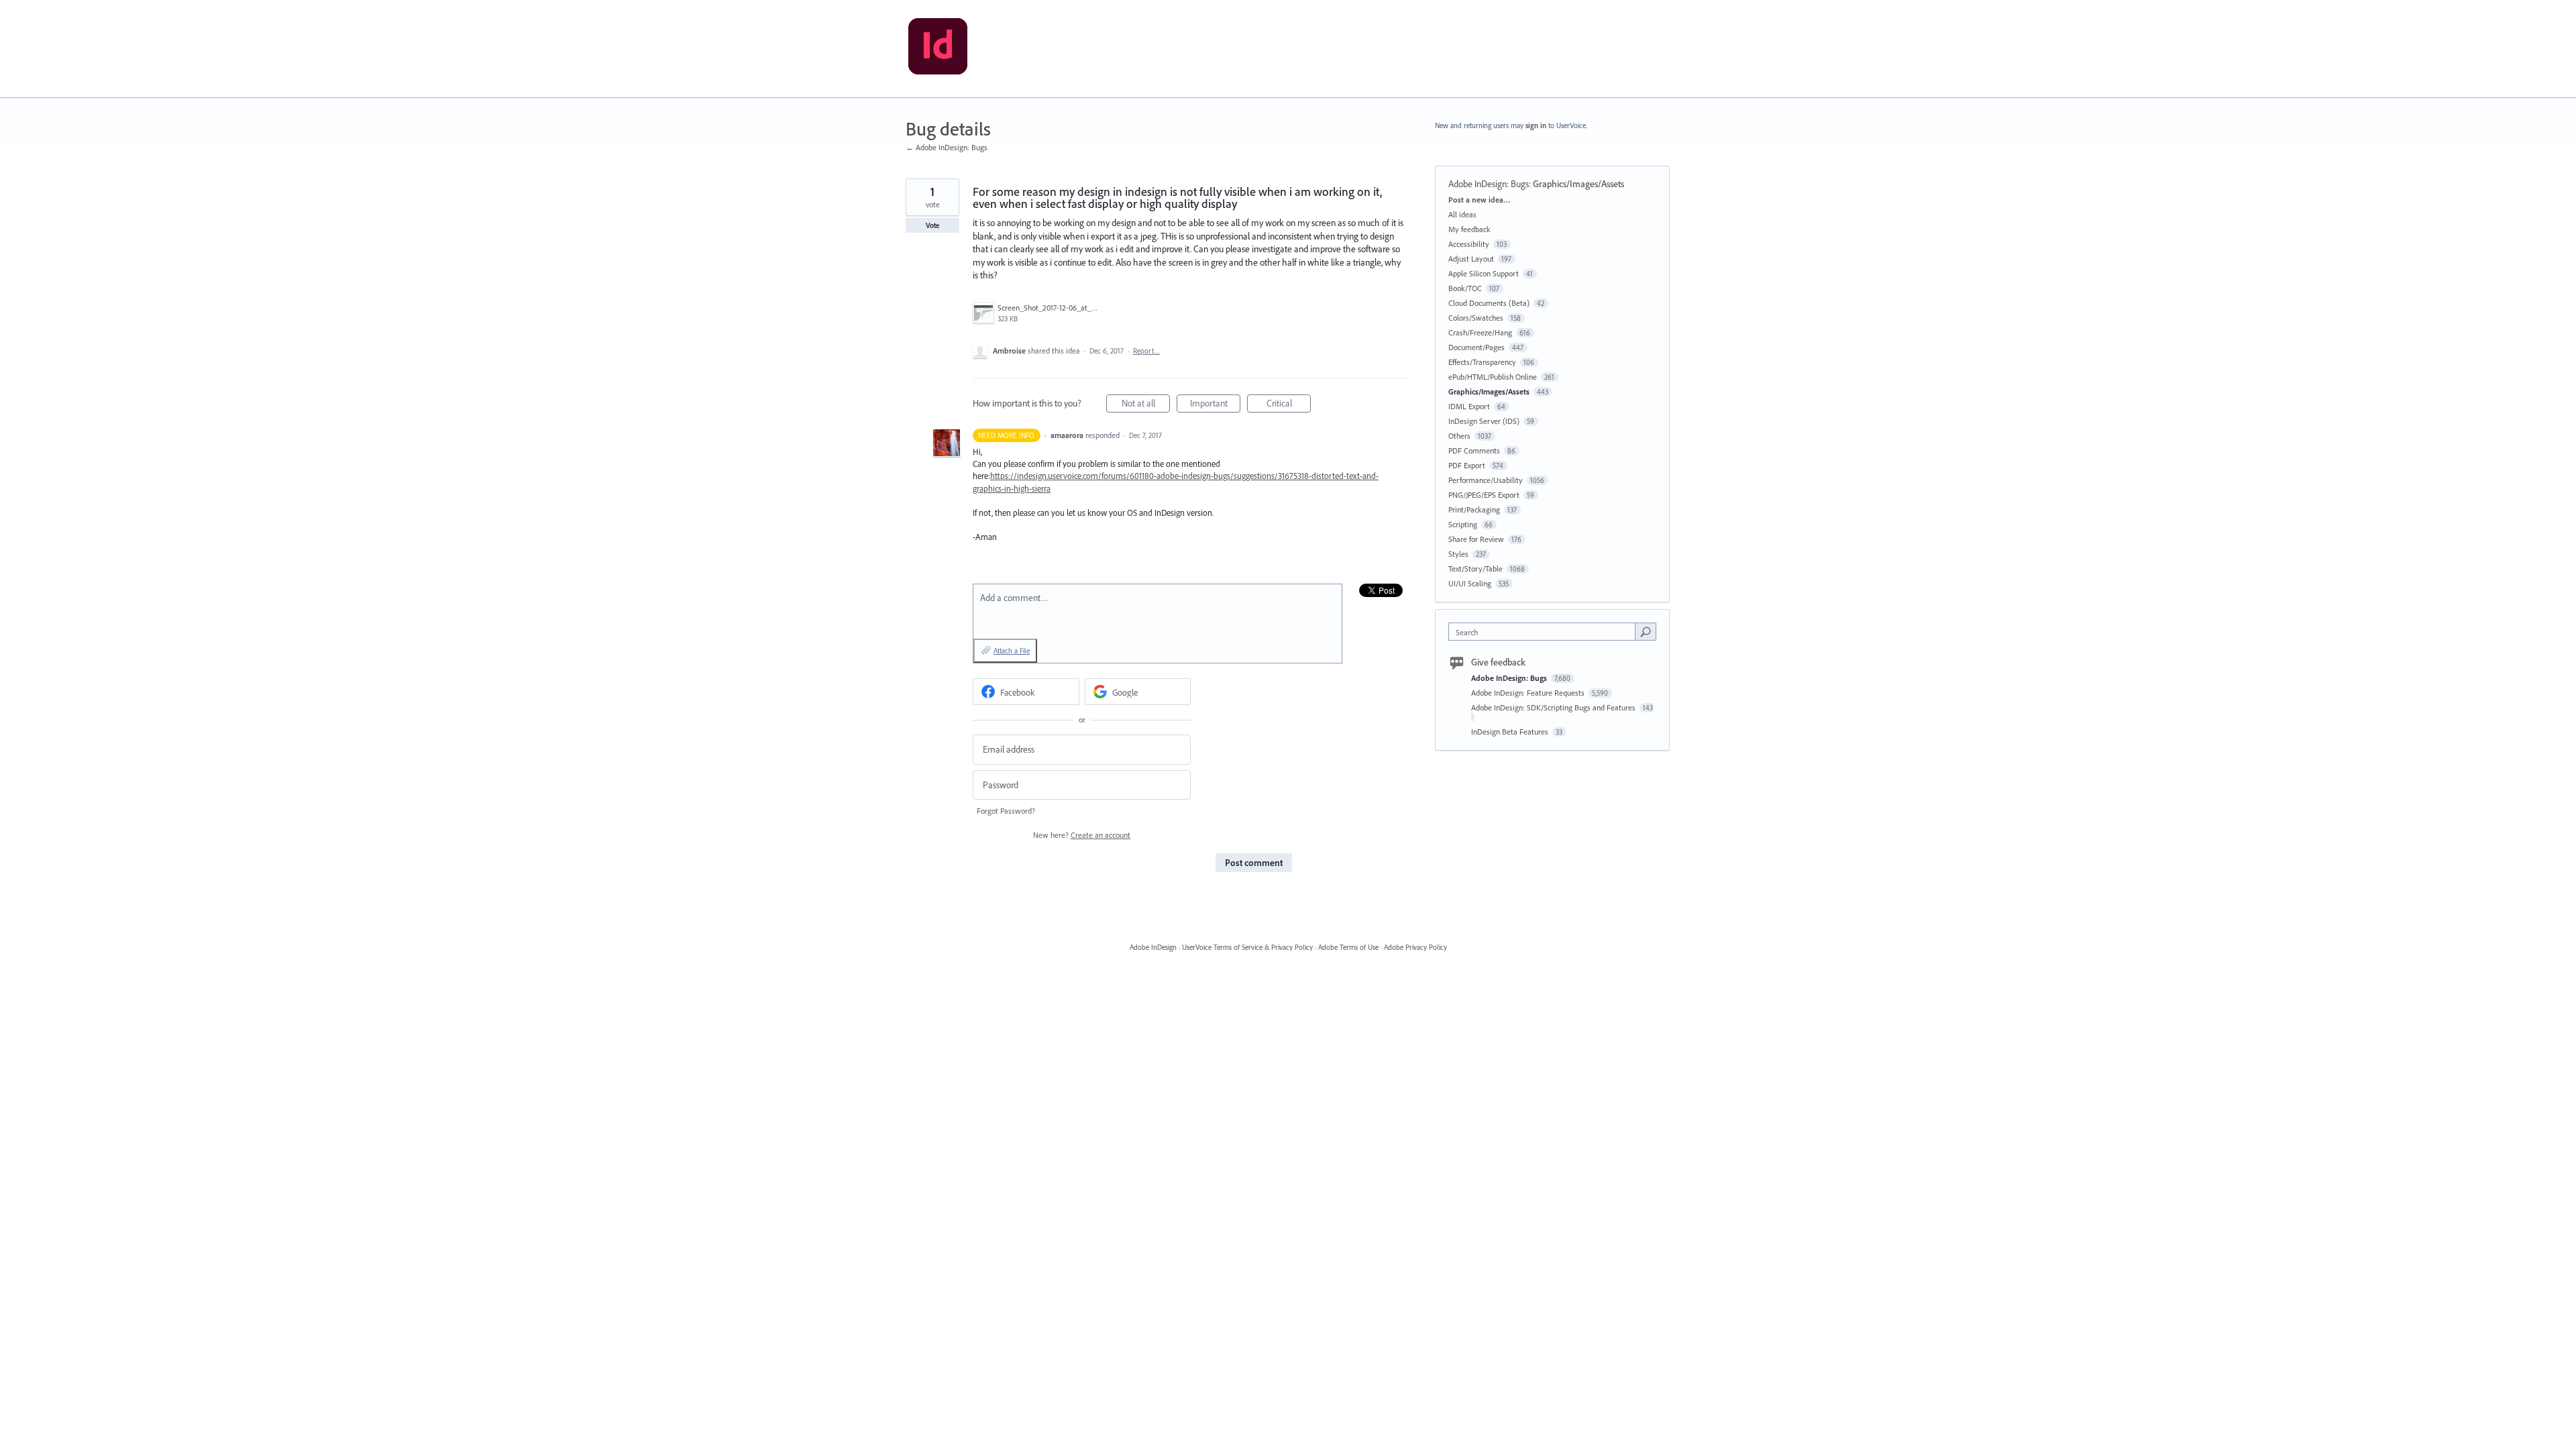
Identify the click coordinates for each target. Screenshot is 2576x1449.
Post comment (1254, 863)
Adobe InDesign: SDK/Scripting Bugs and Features (1554, 707)
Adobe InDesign (1153, 947)
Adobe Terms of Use (1348, 947)
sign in (1536, 125)
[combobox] (1545, 632)
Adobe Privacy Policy (1415, 947)
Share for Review (1476, 539)
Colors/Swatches (1476, 318)
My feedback (1469, 229)
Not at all (1146, 405)
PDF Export (1467, 465)
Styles (1458, 554)
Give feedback (1498, 662)
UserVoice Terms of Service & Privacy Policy (1247, 947)
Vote (933, 225)
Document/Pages (1477, 347)
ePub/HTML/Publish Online (1493, 377)
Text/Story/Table (1475, 569)
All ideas (1462, 214)
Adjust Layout (1471, 259)
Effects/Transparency (1482, 362)
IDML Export (1469, 406)
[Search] (1646, 631)
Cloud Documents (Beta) (1489, 303)
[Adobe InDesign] (938, 49)
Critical (1289, 405)
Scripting (1463, 524)
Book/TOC (1465, 288)
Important (1215, 405)
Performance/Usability (1486, 480)
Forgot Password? (1006, 811)
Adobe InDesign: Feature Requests (1529, 693)
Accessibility (1469, 244)
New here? (1082, 835)
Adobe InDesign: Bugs (1489, 184)
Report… (1146, 351)
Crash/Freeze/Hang (1480, 332)
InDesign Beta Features (1511, 732)
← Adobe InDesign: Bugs (947, 147)
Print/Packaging (1474, 509)
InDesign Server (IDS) (1484, 421)
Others (1459, 436)
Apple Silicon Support (1484, 273)
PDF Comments (1474, 450)
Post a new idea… (1479, 200)
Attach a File (1012, 651)
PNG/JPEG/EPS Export (1484, 495)
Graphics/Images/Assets (1578, 184)
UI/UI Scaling (1470, 583)
